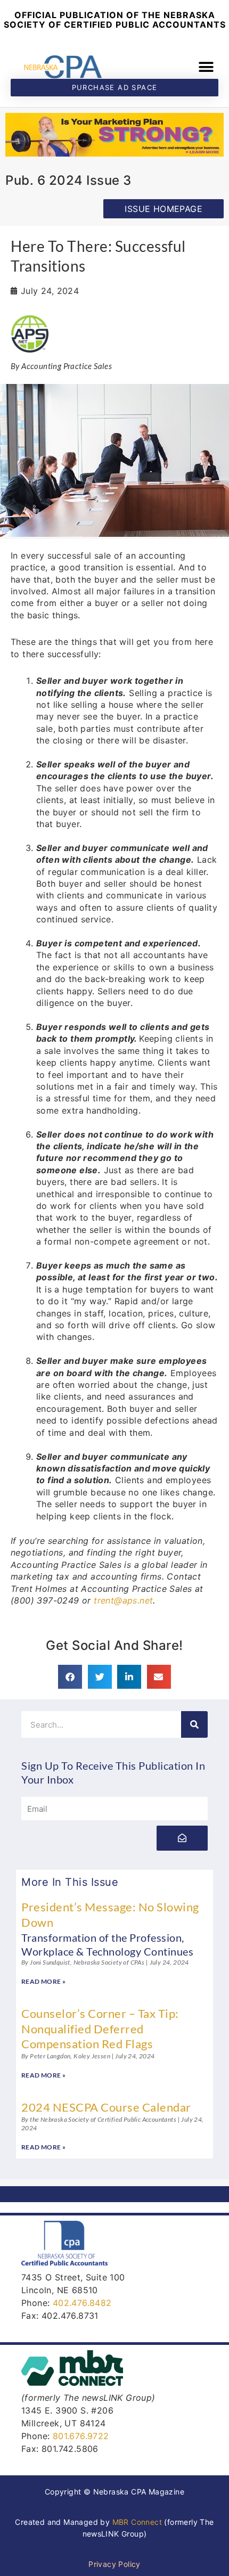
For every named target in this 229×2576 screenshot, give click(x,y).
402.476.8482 (82, 2303)
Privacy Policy (114, 2564)
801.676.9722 (81, 2436)
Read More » (43, 1981)
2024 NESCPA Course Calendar (106, 2107)
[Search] (194, 1724)
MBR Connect (137, 2522)
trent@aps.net (123, 1600)
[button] (206, 67)
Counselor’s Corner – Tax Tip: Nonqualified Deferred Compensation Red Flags (100, 2029)
